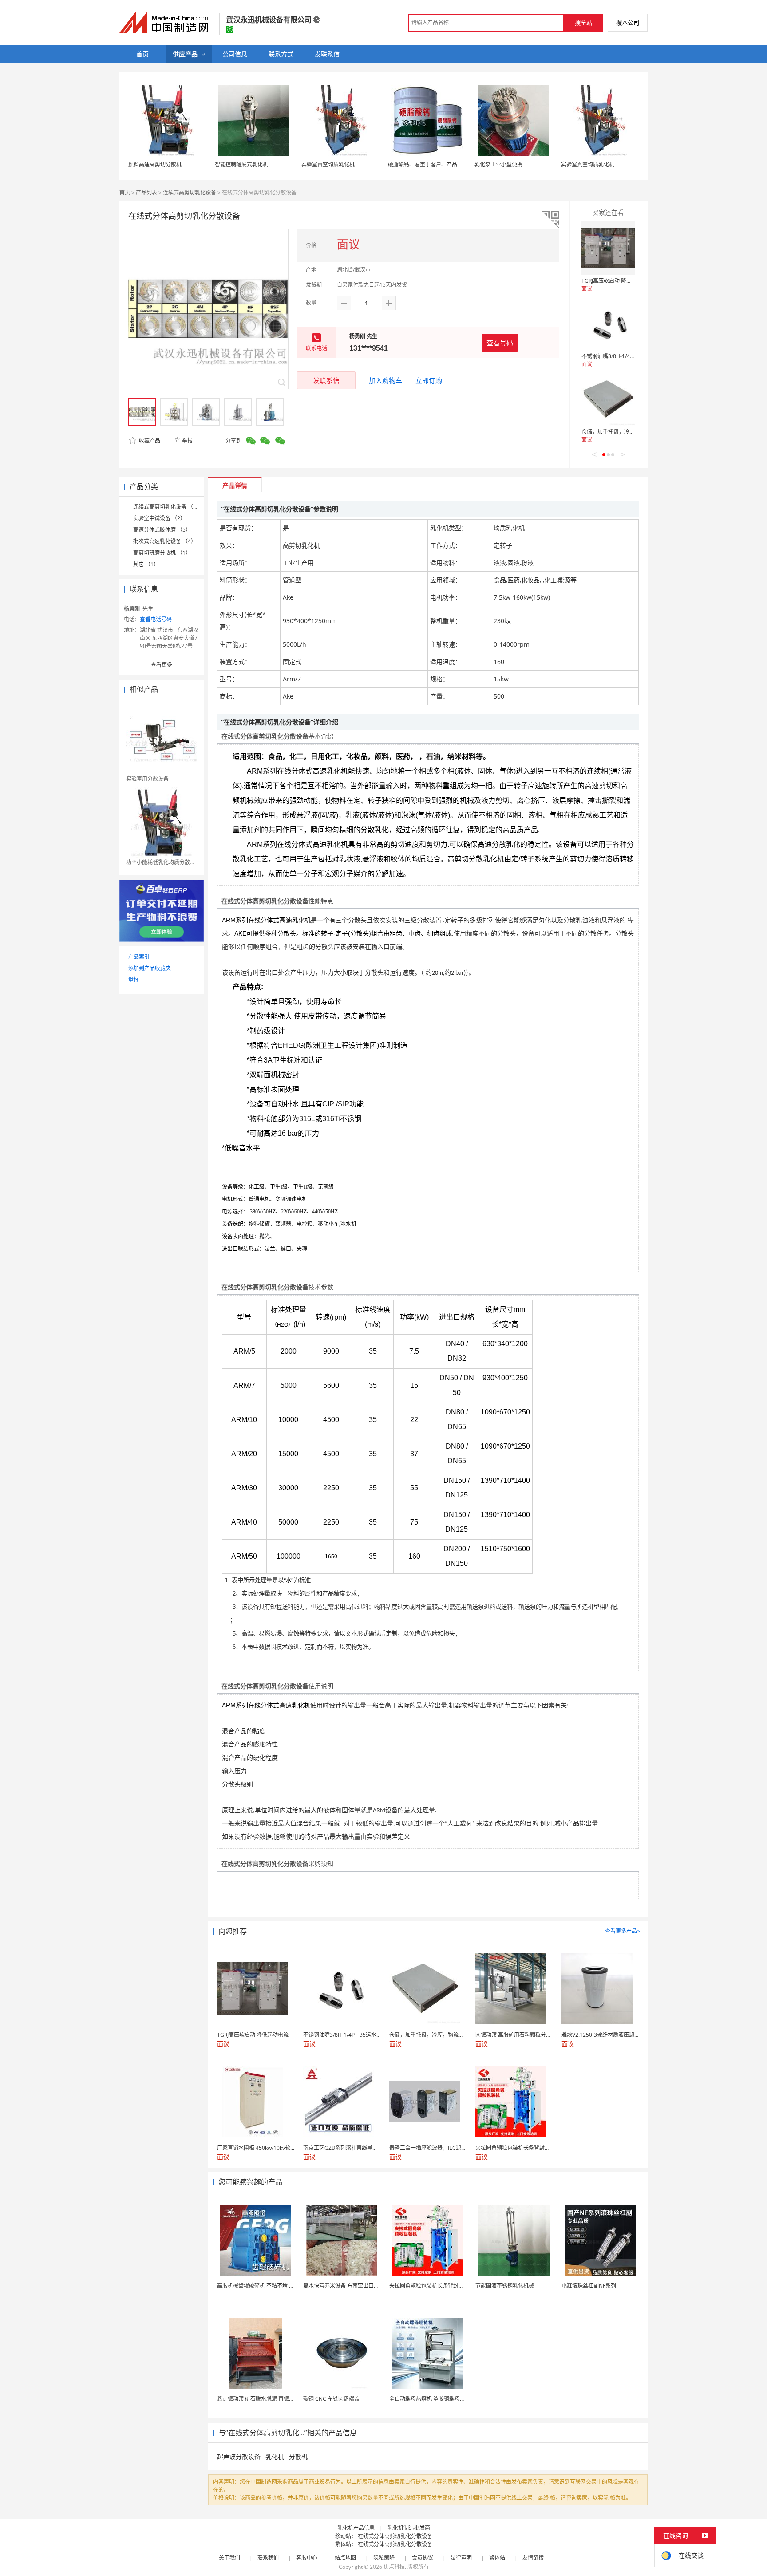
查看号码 (500, 343)
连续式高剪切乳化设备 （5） (167, 507)
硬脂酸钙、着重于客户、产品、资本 (431, 164)
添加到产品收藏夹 (150, 968)
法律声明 (461, 2558)
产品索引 (139, 957)
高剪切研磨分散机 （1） (162, 553)
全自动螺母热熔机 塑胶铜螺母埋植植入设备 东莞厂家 (452, 2399)
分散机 (298, 2456)
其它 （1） (146, 564)
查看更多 (162, 665)
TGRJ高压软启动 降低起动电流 (617, 281)
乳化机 (275, 2456)
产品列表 (146, 192)
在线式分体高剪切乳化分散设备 (395, 2536)
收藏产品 (149, 441)
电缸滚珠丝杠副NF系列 (589, 2286)
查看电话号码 (156, 619)
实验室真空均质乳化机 (328, 164)
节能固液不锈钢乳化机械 (505, 2286)
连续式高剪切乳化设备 (190, 192)
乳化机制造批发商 (409, 2528)
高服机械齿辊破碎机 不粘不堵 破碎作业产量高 (272, 2286)
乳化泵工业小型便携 (498, 164)
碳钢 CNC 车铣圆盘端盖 (331, 2399)
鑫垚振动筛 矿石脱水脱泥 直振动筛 (258, 2399)
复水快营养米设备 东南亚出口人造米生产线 (354, 2286)
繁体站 (497, 2558)
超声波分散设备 (239, 2456)
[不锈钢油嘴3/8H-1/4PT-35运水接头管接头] (608, 324)
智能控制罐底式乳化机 (241, 164)
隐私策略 (384, 2558)
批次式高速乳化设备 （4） (165, 541)
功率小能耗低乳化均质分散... (160, 862)
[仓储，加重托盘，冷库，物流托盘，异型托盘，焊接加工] (608, 399)
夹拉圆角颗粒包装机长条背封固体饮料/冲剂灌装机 (449, 2286)
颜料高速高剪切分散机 (155, 164)
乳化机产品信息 (356, 2528)
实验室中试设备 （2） (159, 518)
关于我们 (229, 2558)
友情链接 (533, 2558)
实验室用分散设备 (147, 779)
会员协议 (423, 2558)
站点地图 (345, 2558)
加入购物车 (385, 380)
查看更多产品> (623, 1931)
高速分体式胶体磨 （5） (162, 530)
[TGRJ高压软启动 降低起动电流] (608, 248)
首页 (125, 192)
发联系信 (326, 380)
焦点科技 (394, 2567)
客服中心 (307, 2558)
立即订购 (429, 380)
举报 (187, 441)
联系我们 (268, 2558)
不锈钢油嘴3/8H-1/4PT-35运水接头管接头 (631, 356)
